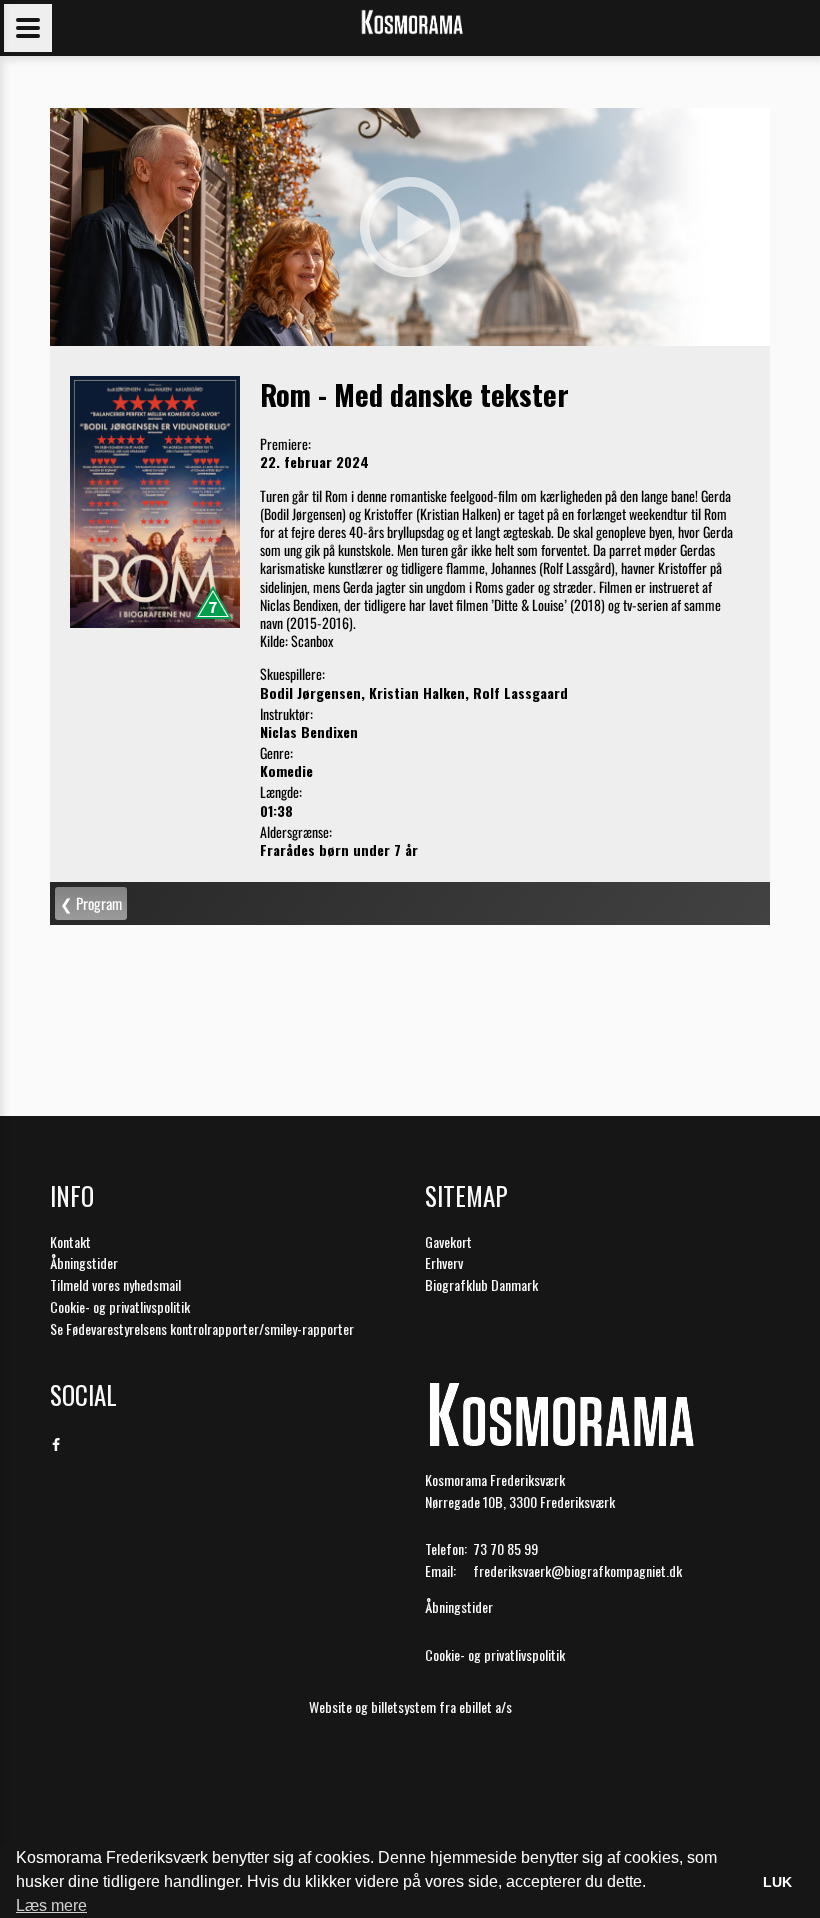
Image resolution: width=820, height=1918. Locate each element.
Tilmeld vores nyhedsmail (115, 1284)
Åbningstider (84, 1262)
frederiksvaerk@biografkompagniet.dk (577, 1570)
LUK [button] (777, 1882)
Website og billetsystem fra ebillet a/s (410, 1706)
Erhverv (444, 1262)
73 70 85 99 (505, 1548)
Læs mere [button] (51, 1905)
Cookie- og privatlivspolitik (120, 1306)
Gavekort (448, 1241)
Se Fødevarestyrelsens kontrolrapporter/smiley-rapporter (202, 1328)
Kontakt (70, 1241)
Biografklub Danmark (481, 1284)
